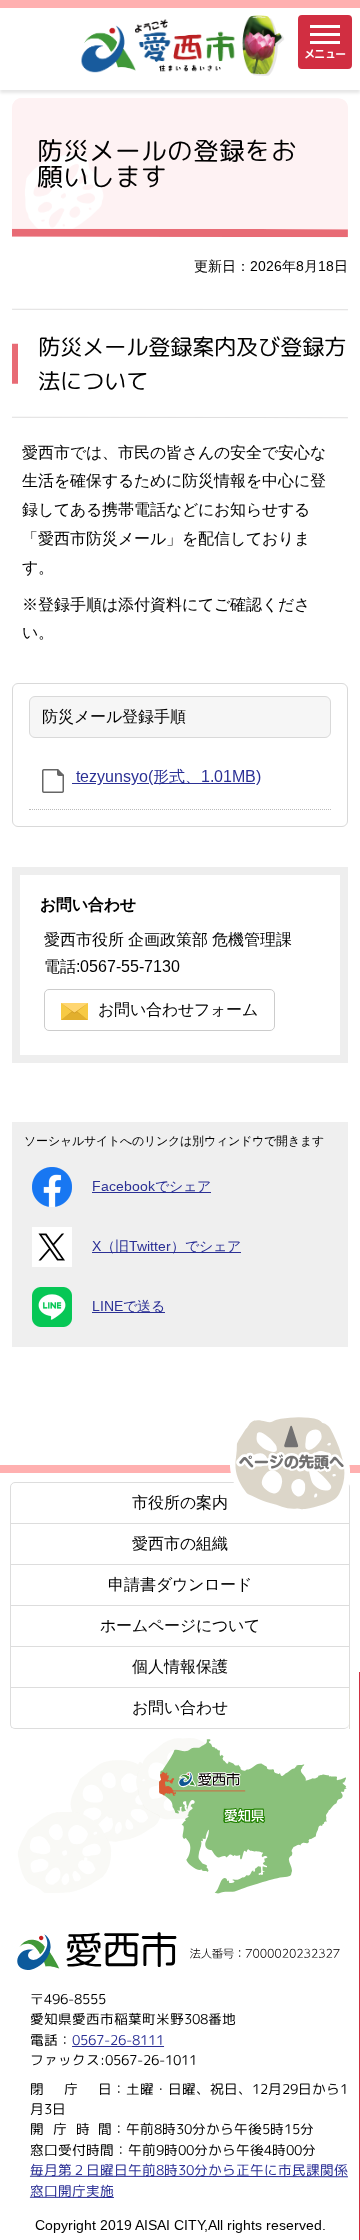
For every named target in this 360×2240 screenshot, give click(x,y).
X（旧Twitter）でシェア (166, 1246)
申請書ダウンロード (180, 1584)
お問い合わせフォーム (178, 1009)
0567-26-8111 (118, 2038)
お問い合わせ (180, 1707)
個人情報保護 (180, 1666)
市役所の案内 (180, 1502)
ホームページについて (180, 1625)
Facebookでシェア (151, 1186)
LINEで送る (128, 1306)
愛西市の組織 (180, 1543)
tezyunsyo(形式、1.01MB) (166, 776)
